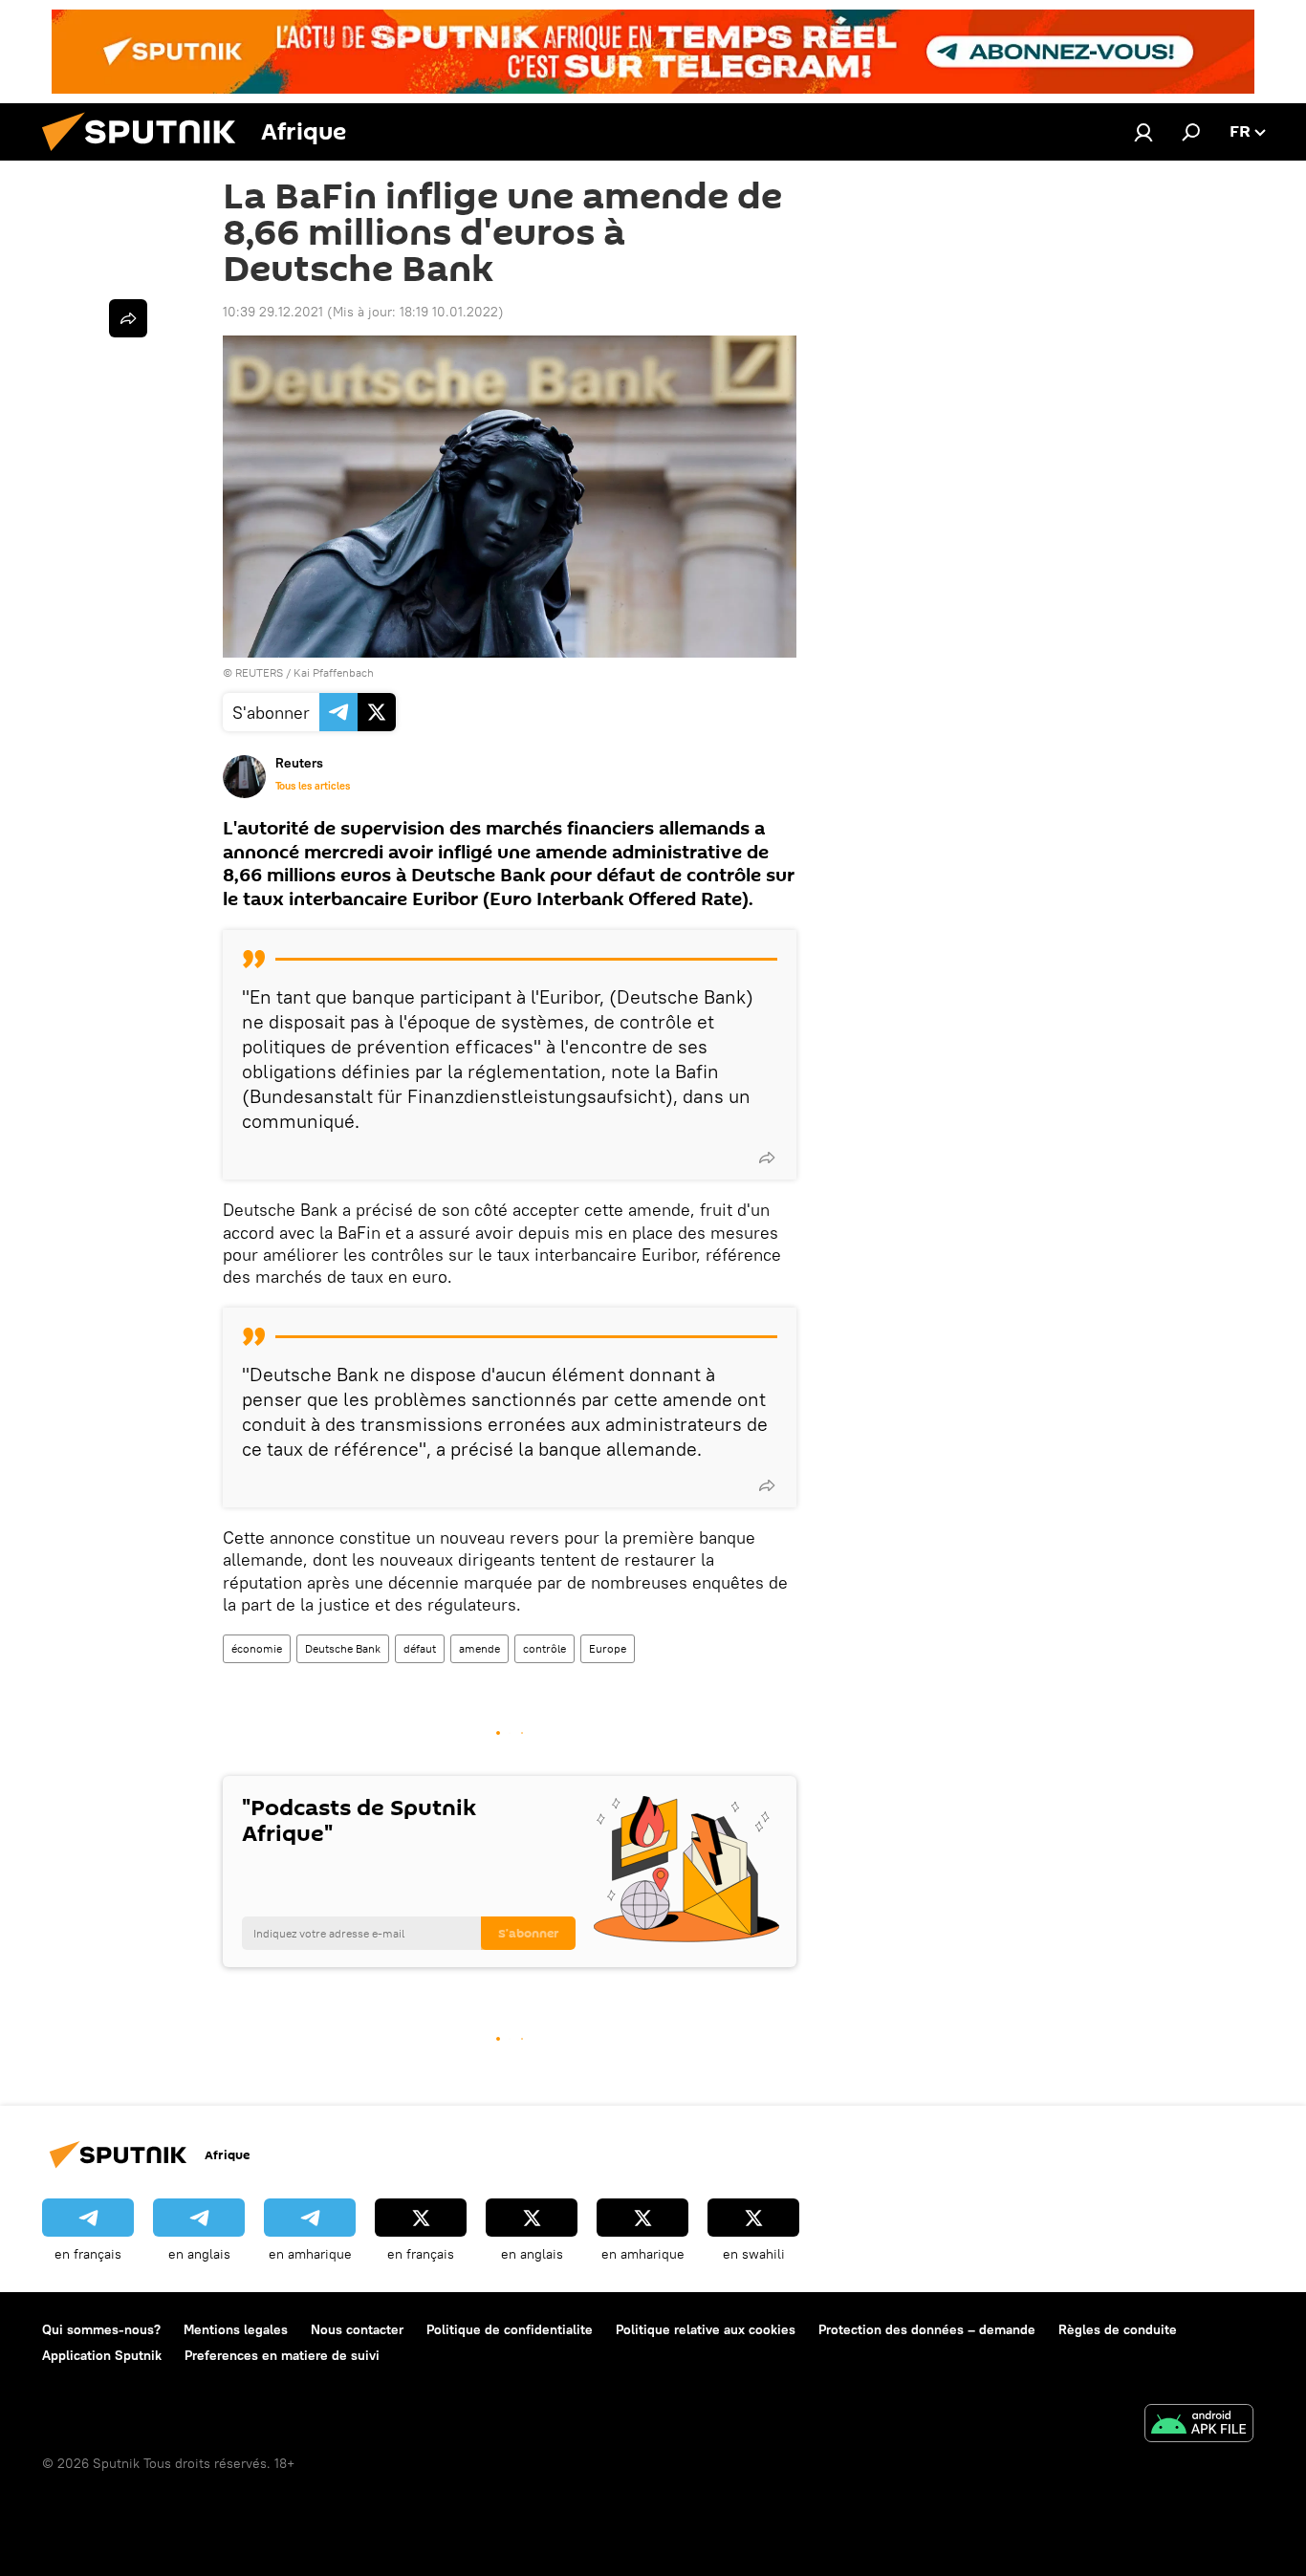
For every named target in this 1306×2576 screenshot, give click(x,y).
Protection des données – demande (927, 2329)
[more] (767, 1158)
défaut (420, 1648)
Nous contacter (357, 2329)
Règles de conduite (1118, 2329)
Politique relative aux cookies (706, 2329)
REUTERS (259, 672)
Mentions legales (236, 2329)
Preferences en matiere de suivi (282, 2355)
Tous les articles (313, 786)
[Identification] (1143, 132)
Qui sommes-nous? (101, 2329)
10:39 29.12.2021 (273, 312)
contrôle (544, 1648)
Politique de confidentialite (510, 2329)
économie (257, 1648)
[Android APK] (1199, 2425)
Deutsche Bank (343, 1648)
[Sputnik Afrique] (146, 156)
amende (479, 1648)
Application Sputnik (102, 2355)
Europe (608, 1648)
